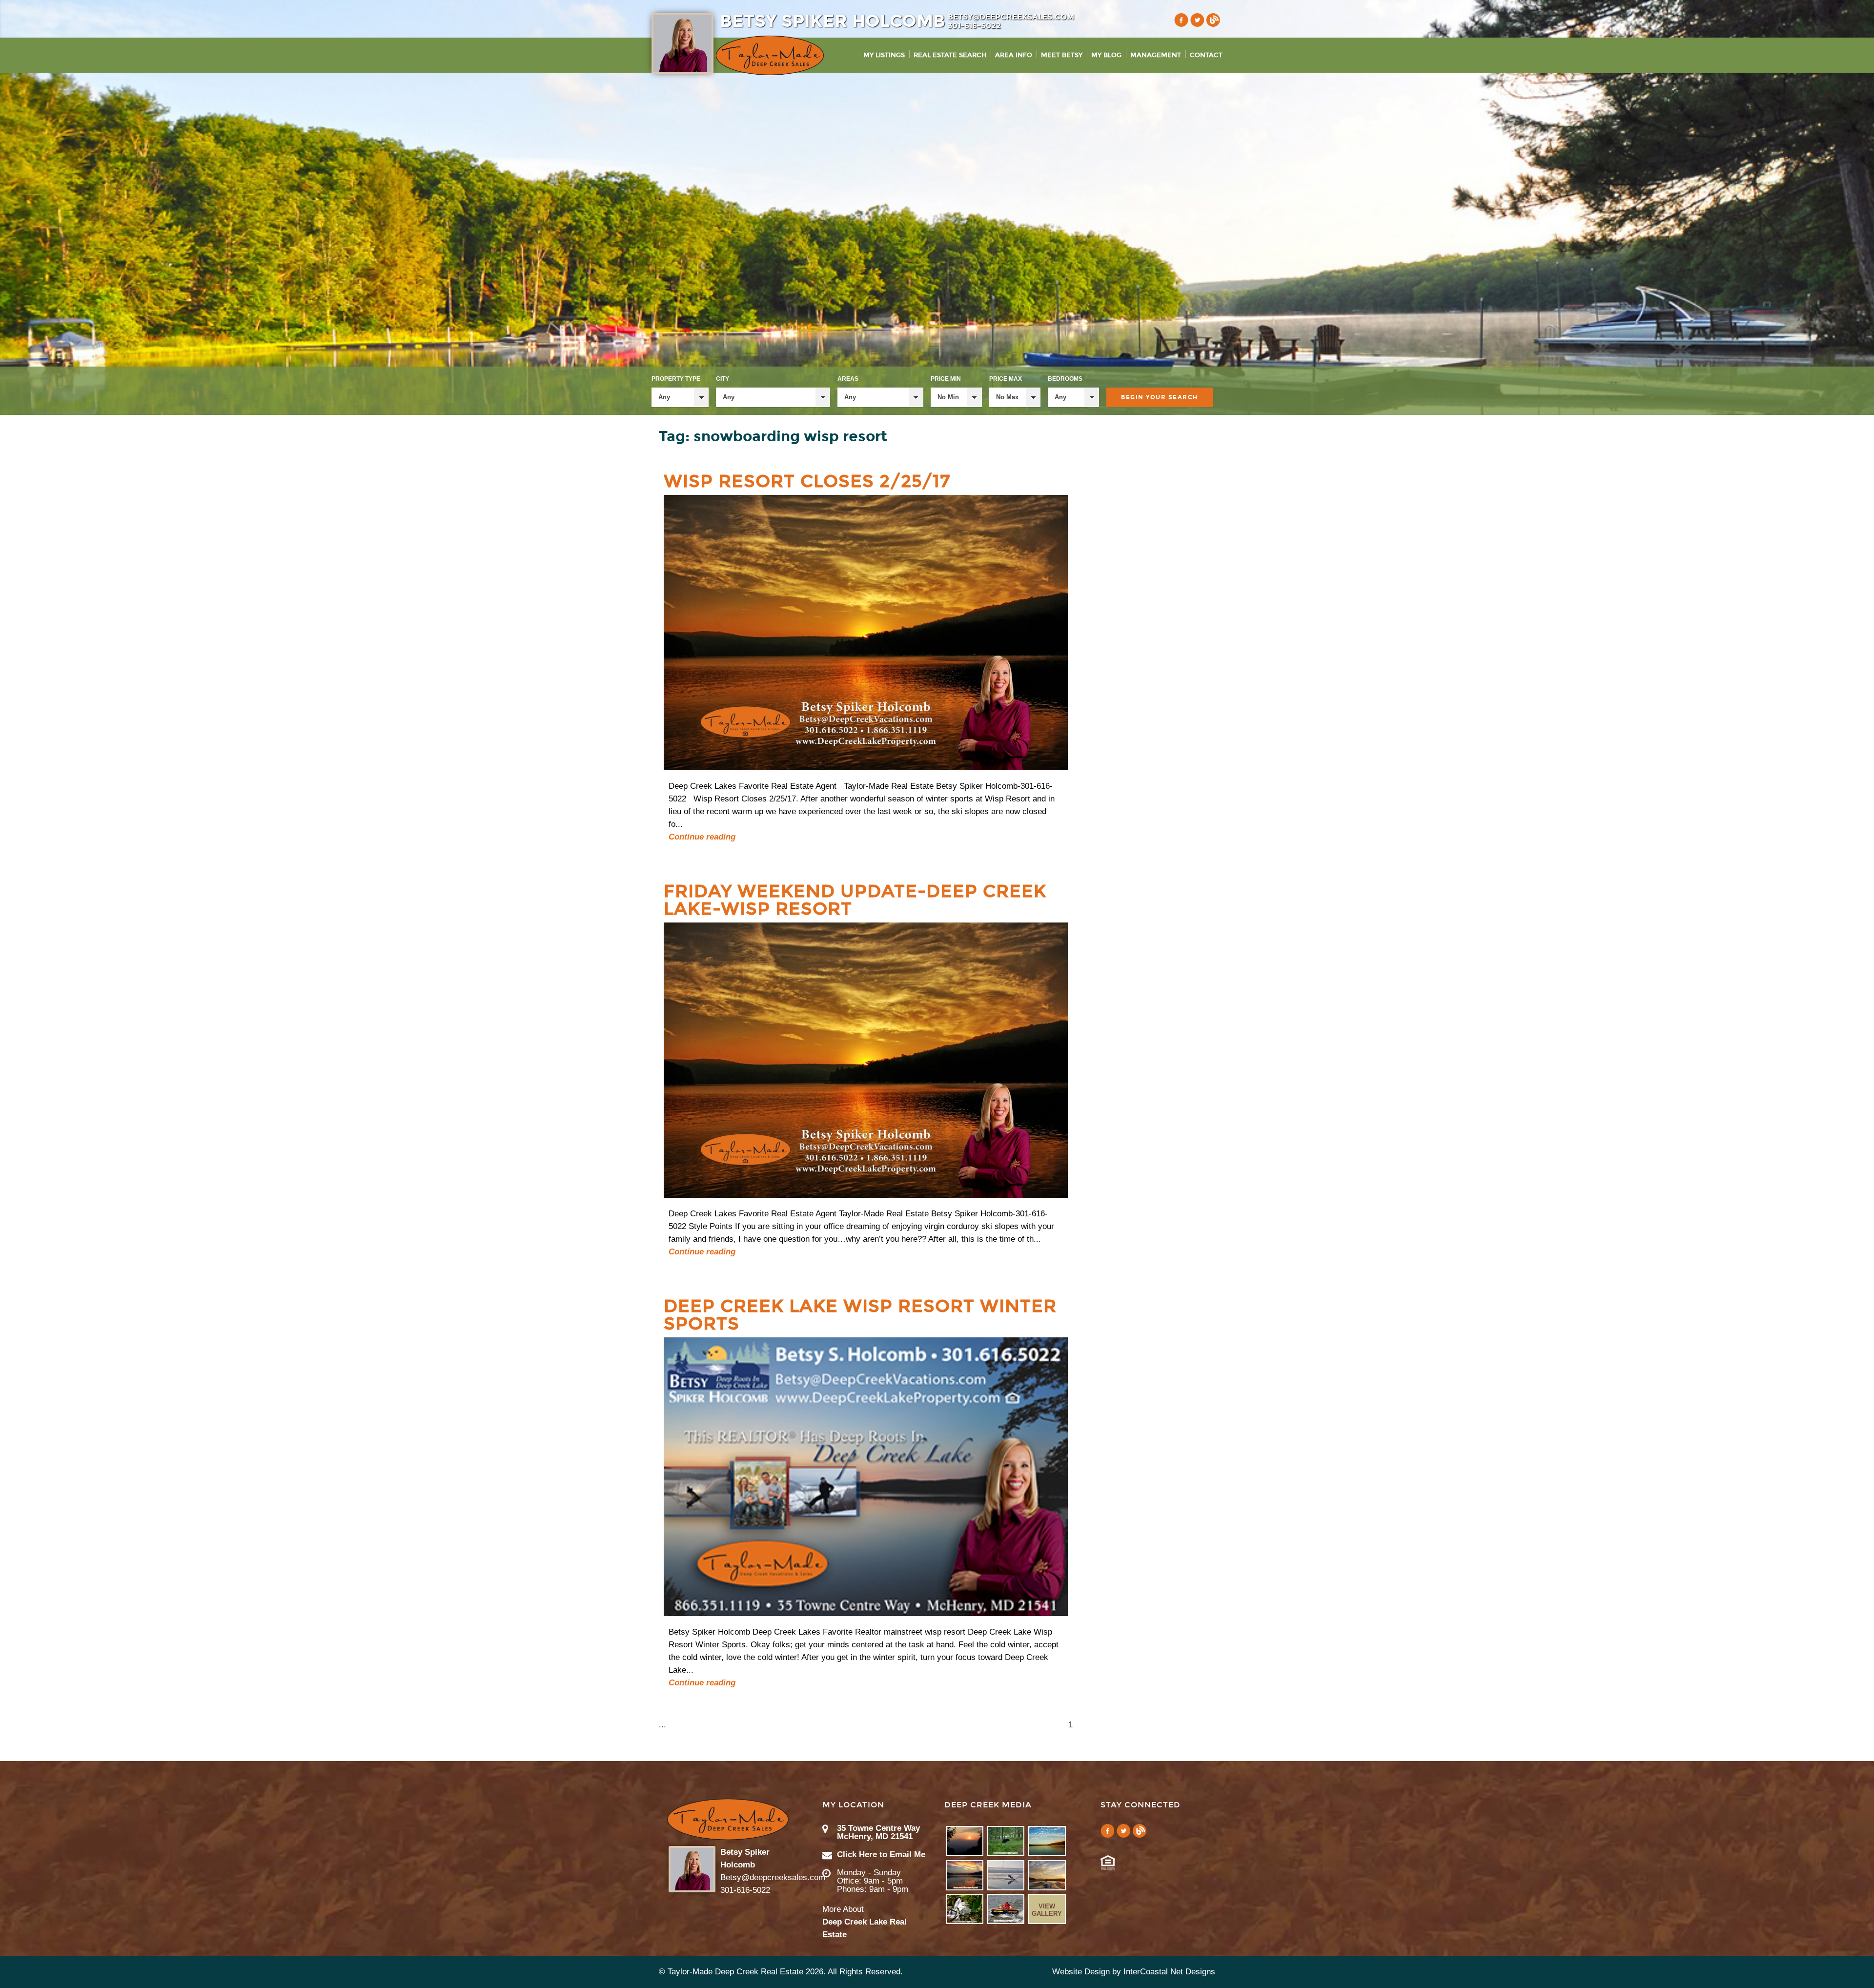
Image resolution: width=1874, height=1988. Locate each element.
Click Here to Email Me (881, 1855)
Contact (1206, 55)
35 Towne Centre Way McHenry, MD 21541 (878, 1832)
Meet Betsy (1062, 55)
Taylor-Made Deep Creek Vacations (770, 55)
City (723, 379)
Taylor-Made (728, 1819)
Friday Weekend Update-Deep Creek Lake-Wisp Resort (855, 900)
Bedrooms (1065, 379)
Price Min (946, 379)
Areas (848, 379)
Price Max (1006, 379)
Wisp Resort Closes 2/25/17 (807, 481)
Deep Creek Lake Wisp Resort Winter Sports (860, 1315)
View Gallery (1047, 1910)
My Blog (1106, 55)
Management (1156, 55)
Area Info (1014, 55)
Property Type (676, 379)
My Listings (884, 55)
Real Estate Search (950, 55)
